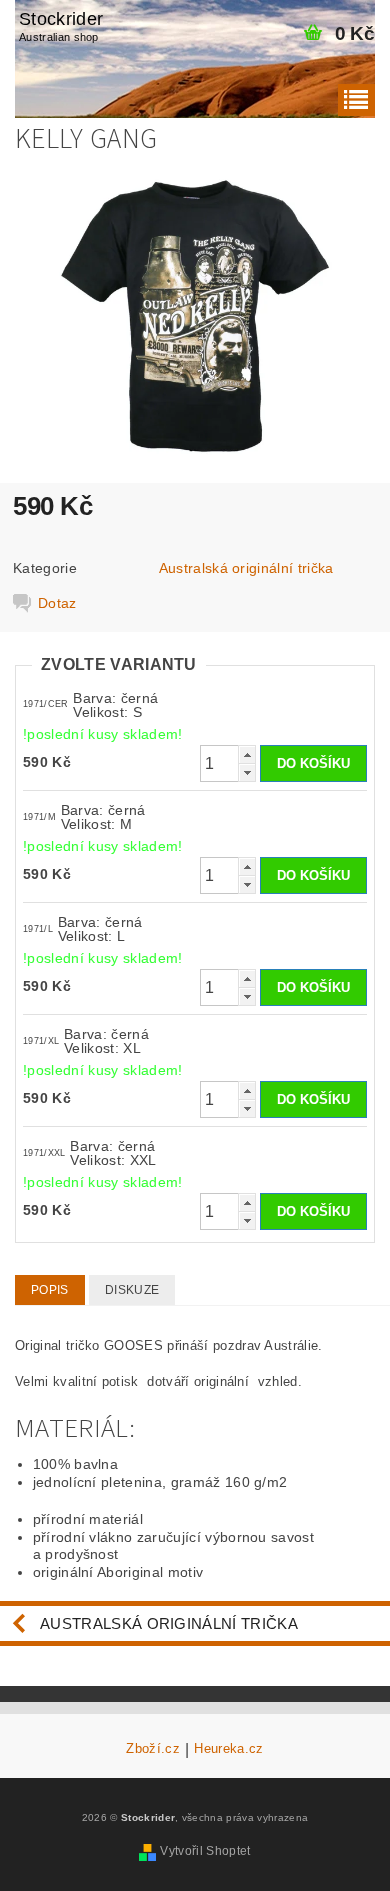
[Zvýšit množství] (247, 754)
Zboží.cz (153, 1749)
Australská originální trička (246, 568)
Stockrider (61, 26)
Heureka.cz (228, 1749)
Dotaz (57, 603)
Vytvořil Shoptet (205, 1851)
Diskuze (132, 1290)
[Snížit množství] (247, 772)
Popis (50, 1290)
